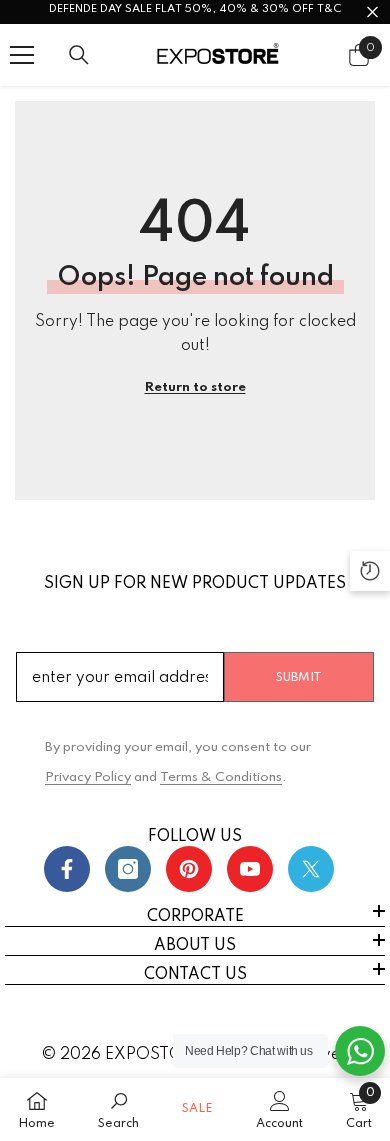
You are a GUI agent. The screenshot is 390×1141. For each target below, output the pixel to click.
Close (372, 12)
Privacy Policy (88, 777)
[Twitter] (311, 869)
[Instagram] (128, 869)
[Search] (79, 55)
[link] (118, 1109)
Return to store (195, 387)
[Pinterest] (189, 869)
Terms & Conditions (221, 777)
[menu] (22, 55)
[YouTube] (250, 869)
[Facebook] (67, 869)
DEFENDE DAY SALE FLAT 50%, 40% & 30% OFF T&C (195, 9)
